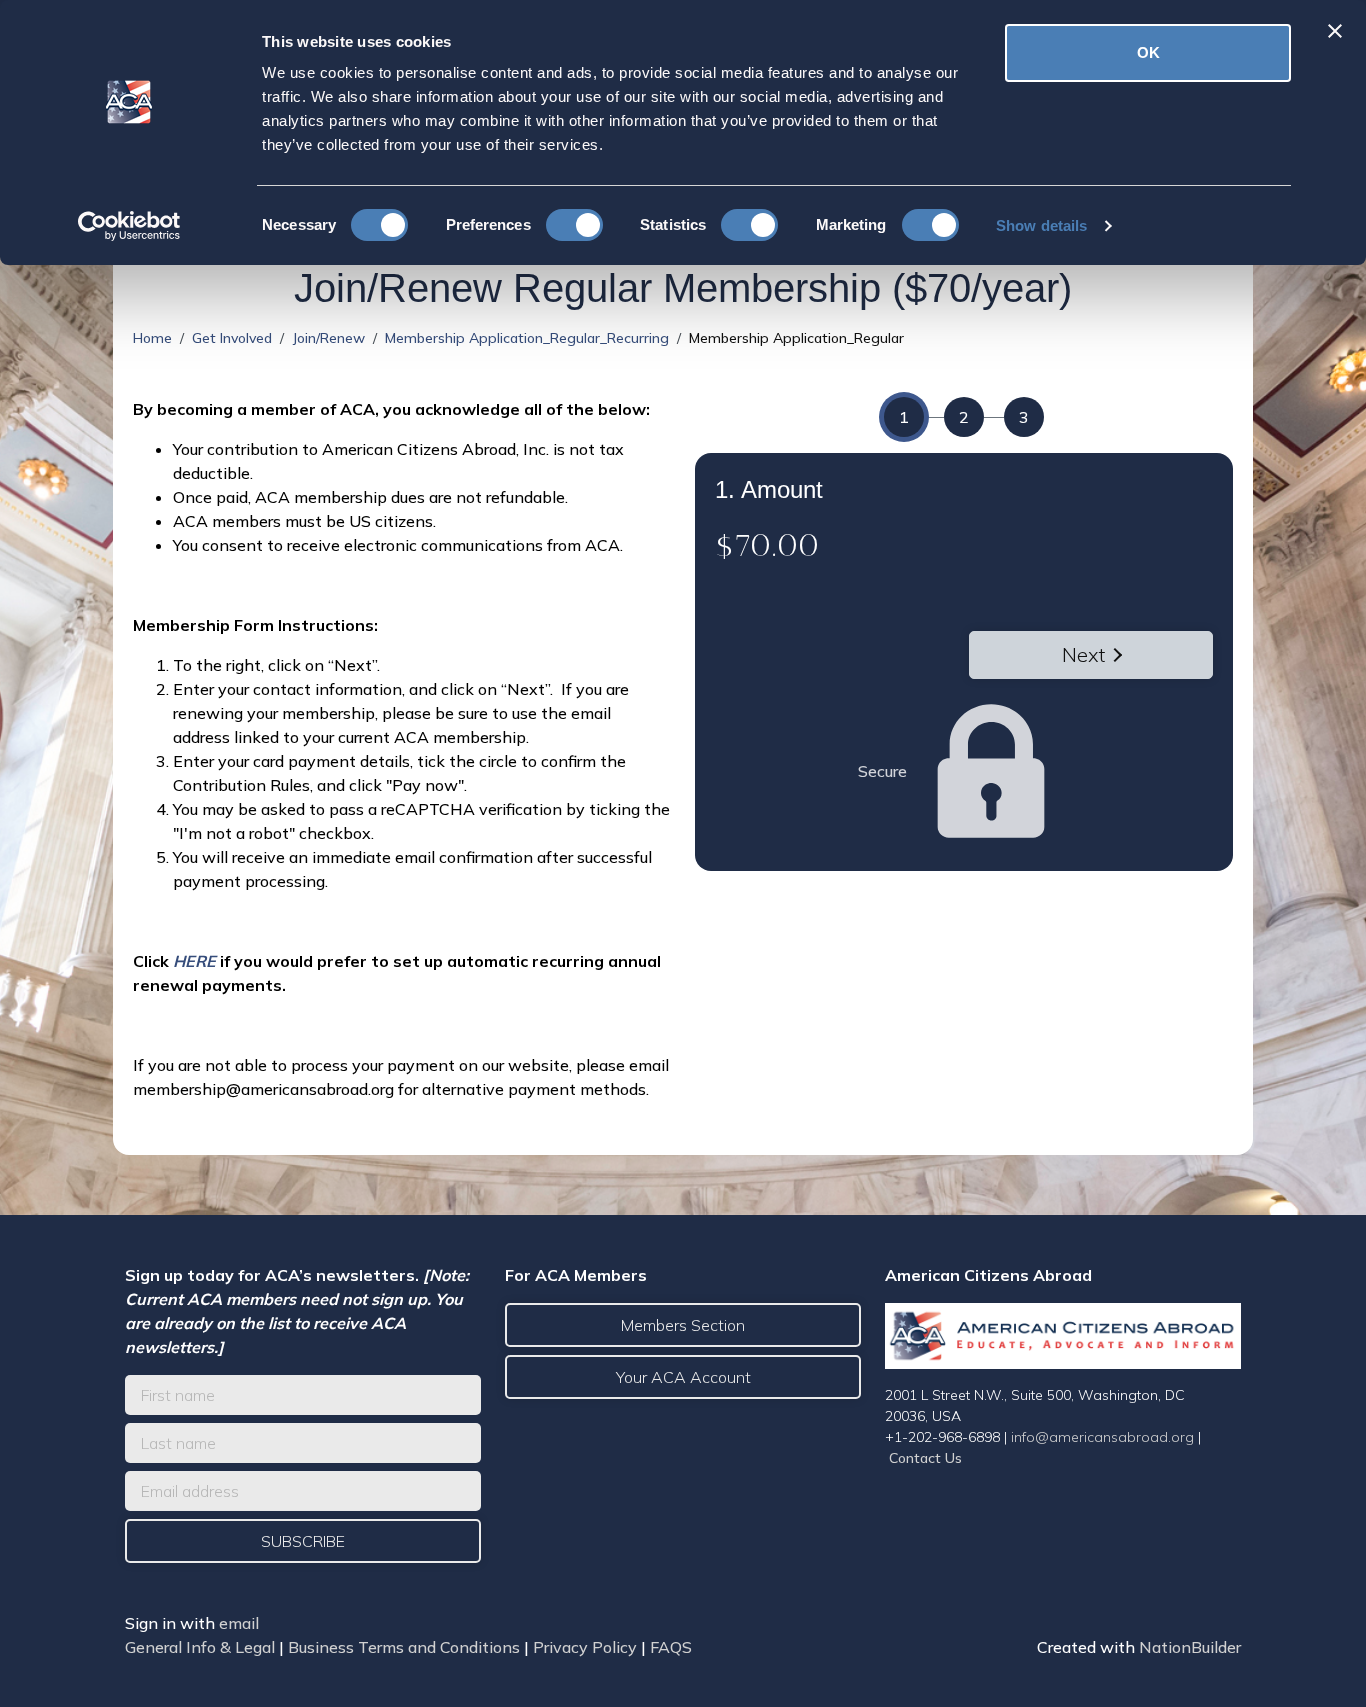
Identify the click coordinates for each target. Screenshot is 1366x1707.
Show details (1041, 225)
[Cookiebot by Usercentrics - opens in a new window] (129, 226)
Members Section (683, 1325)
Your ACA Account (683, 1377)
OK (1148, 52)
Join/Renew (328, 338)
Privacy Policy (585, 1647)
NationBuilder (1190, 1647)
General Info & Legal (200, 1647)
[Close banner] (1335, 31)
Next (1083, 654)
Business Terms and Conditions (404, 1647)
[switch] (574, 225)
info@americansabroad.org (1102, 1437)
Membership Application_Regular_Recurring (527, 338)
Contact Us (925, 1458)
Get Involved (232, 338)
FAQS (671, 1647)
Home (152, 338)
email (239, 1623)
